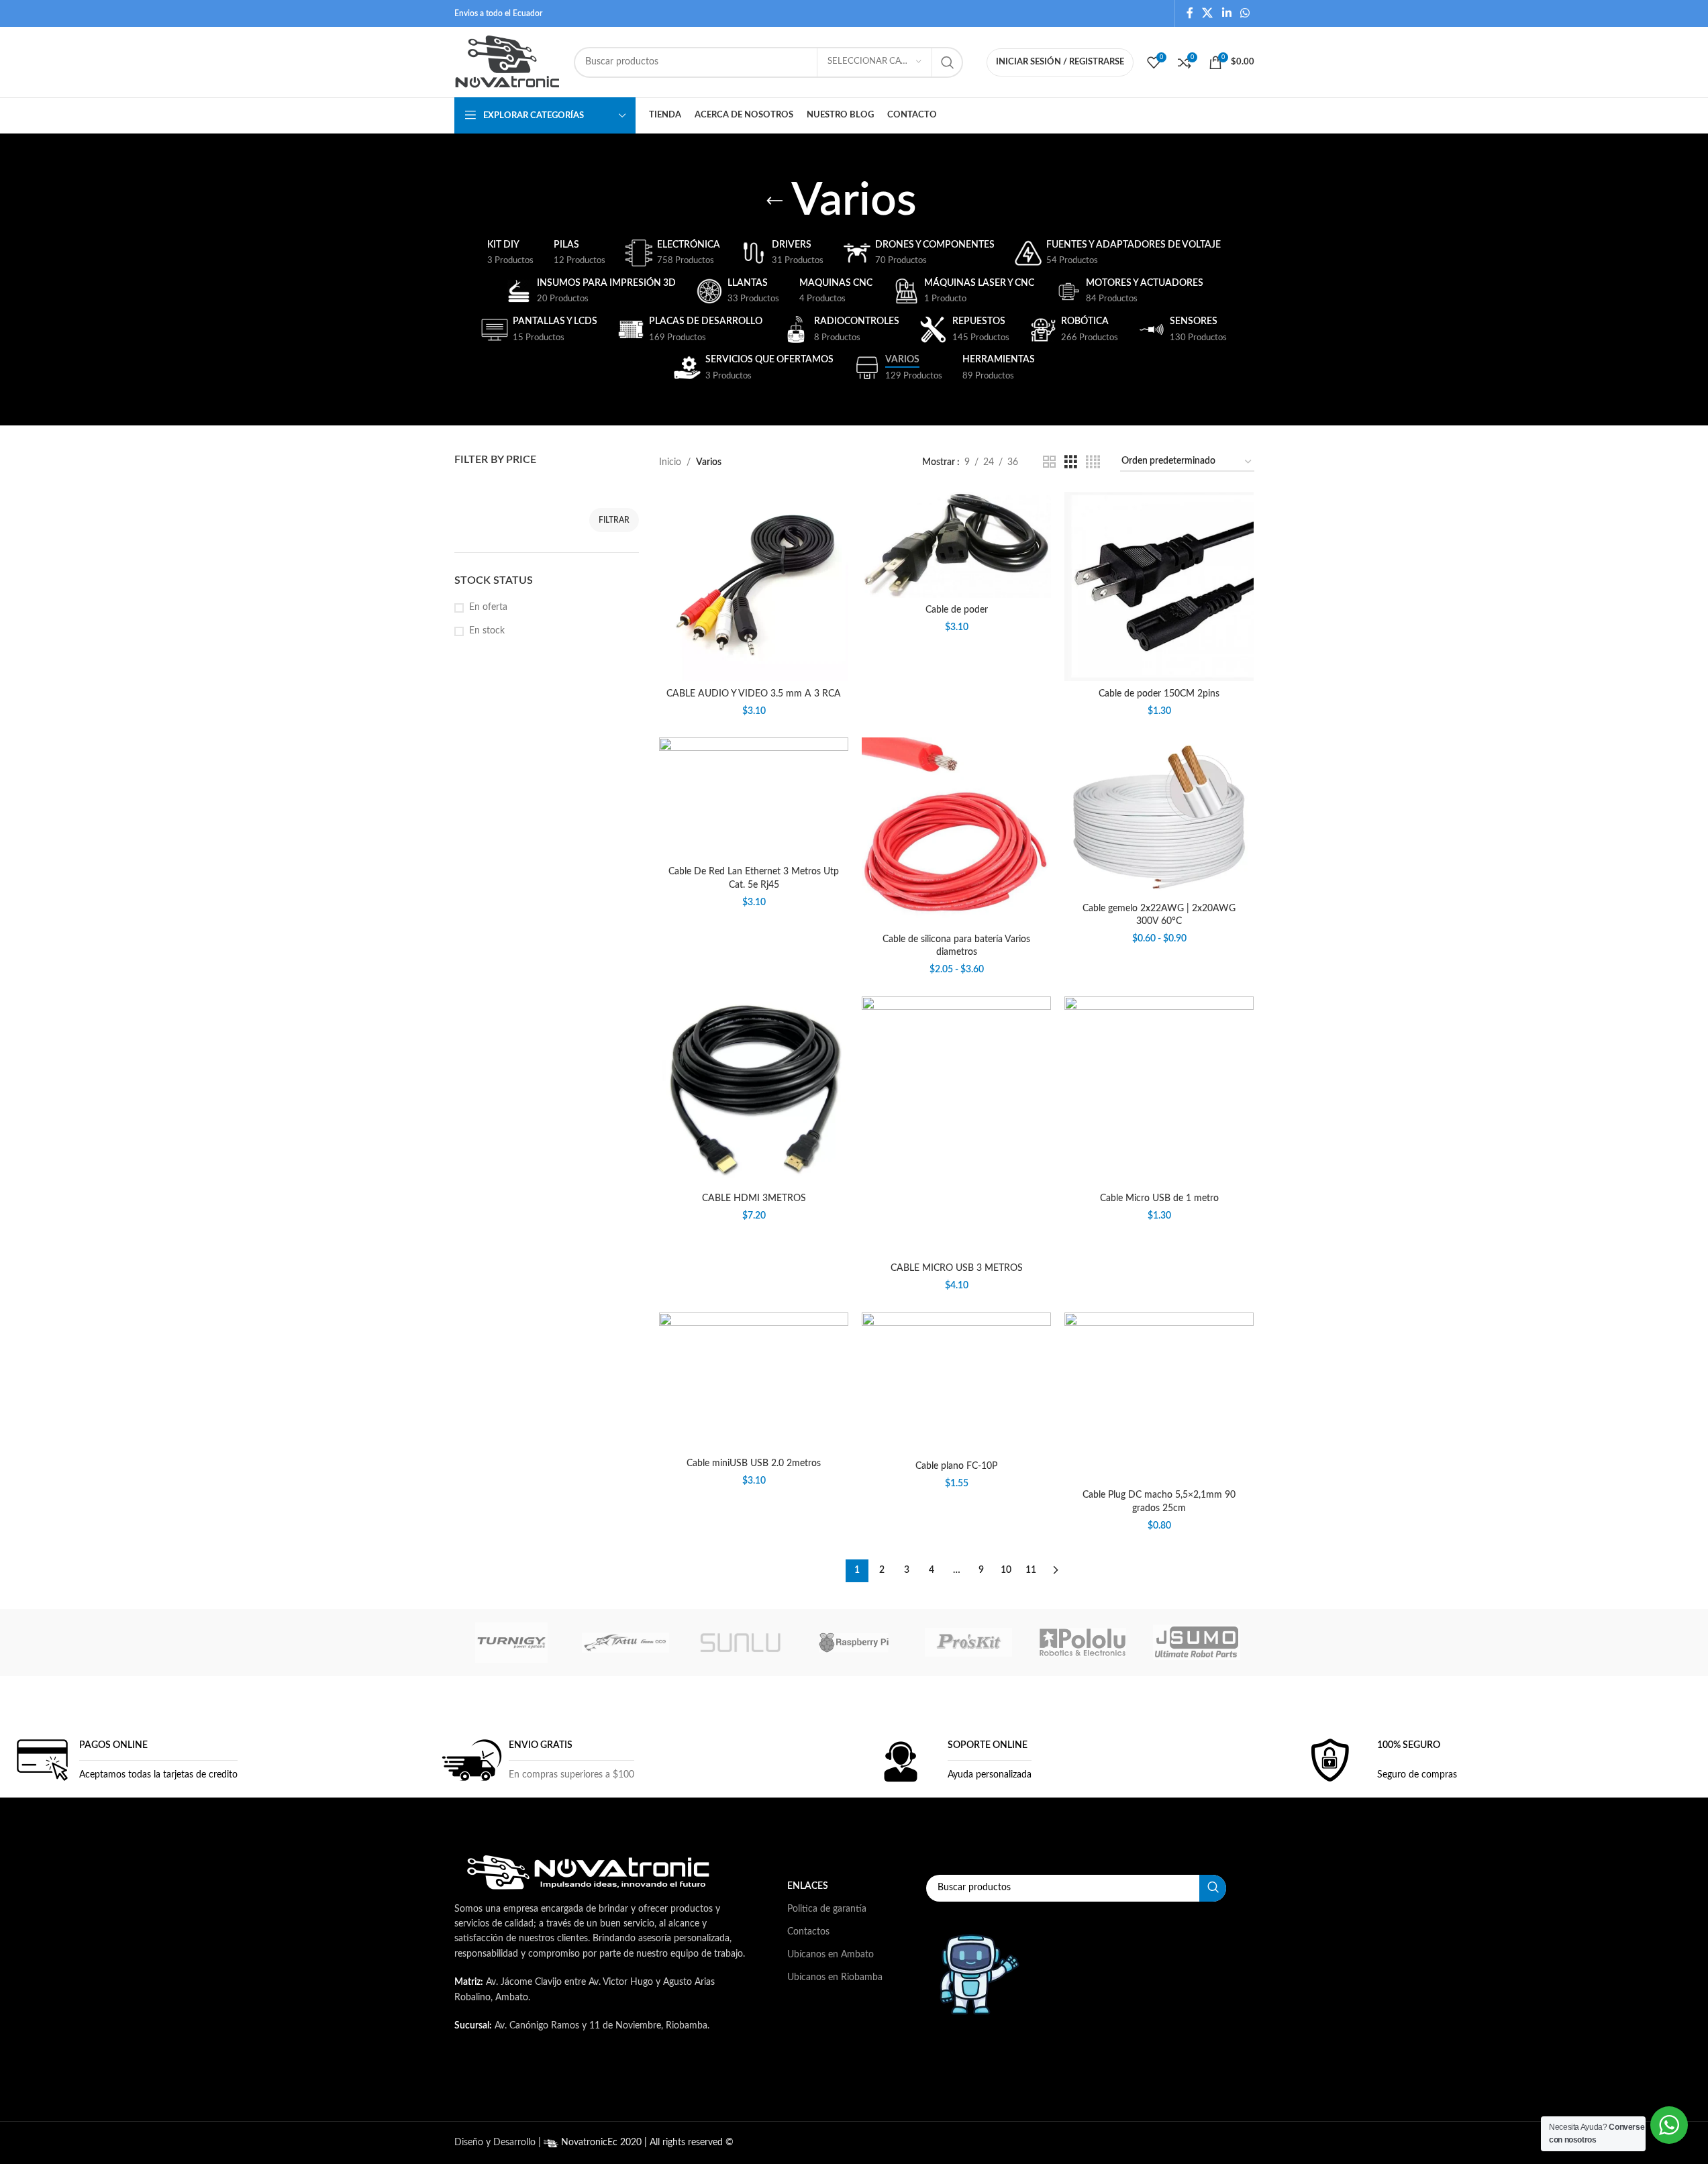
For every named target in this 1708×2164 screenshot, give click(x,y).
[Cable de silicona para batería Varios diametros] (956, 832)
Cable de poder (957, 610)
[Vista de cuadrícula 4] (1093, 462)
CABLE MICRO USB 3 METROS (957, 1268)
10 (1006, 1570)
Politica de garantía (827, 1909)
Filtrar (614, 520)
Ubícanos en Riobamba (835, 1977)
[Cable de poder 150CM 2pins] (1159, 586)
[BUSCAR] (948, 62)
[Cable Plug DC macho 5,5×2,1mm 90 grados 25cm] (1159, 1398)
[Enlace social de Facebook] (1190, 13)
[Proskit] (968, 1643)
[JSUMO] (1197, 1643)
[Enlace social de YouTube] (654, 2080)
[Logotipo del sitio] (507, 62)
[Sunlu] (740, 1643)
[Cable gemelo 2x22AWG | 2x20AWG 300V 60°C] (1159, 817)
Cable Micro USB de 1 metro (1159, 1198)
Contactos (808, 1932)
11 (1031, 1570)
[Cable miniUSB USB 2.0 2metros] (754, 1382)
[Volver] (774, 201)
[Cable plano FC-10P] (956, 1383)
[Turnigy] (511, 1643)
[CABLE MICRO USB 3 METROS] (956, 1126)
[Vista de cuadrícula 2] (1049, 462)
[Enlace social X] (1208, 13)
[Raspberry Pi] (854, 1643)
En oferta (488, 607)
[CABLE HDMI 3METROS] (754, 1091)
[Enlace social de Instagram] (621, 2080)
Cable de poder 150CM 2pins (1159, 694)
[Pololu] (1083, 1643)
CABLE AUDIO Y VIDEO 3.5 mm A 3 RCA (754, 694)
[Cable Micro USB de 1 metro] (1159, 1091)
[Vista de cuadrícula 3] (1071, 462)
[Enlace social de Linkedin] (1226, 13)
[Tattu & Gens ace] (625, 1643)
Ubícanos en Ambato (831, 1955)
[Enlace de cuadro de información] (123, 1760)
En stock (487, 631)
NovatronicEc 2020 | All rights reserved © (646, 2143)
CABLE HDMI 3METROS (754, 1198)
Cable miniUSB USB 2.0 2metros (754, 1463)
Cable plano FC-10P (956, 1466)
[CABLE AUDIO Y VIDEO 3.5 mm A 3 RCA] (754, 586)
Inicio (670, 462)
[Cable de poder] (956, 545)
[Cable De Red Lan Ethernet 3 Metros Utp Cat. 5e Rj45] (754, 798)
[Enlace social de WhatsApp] (1245, 13)
